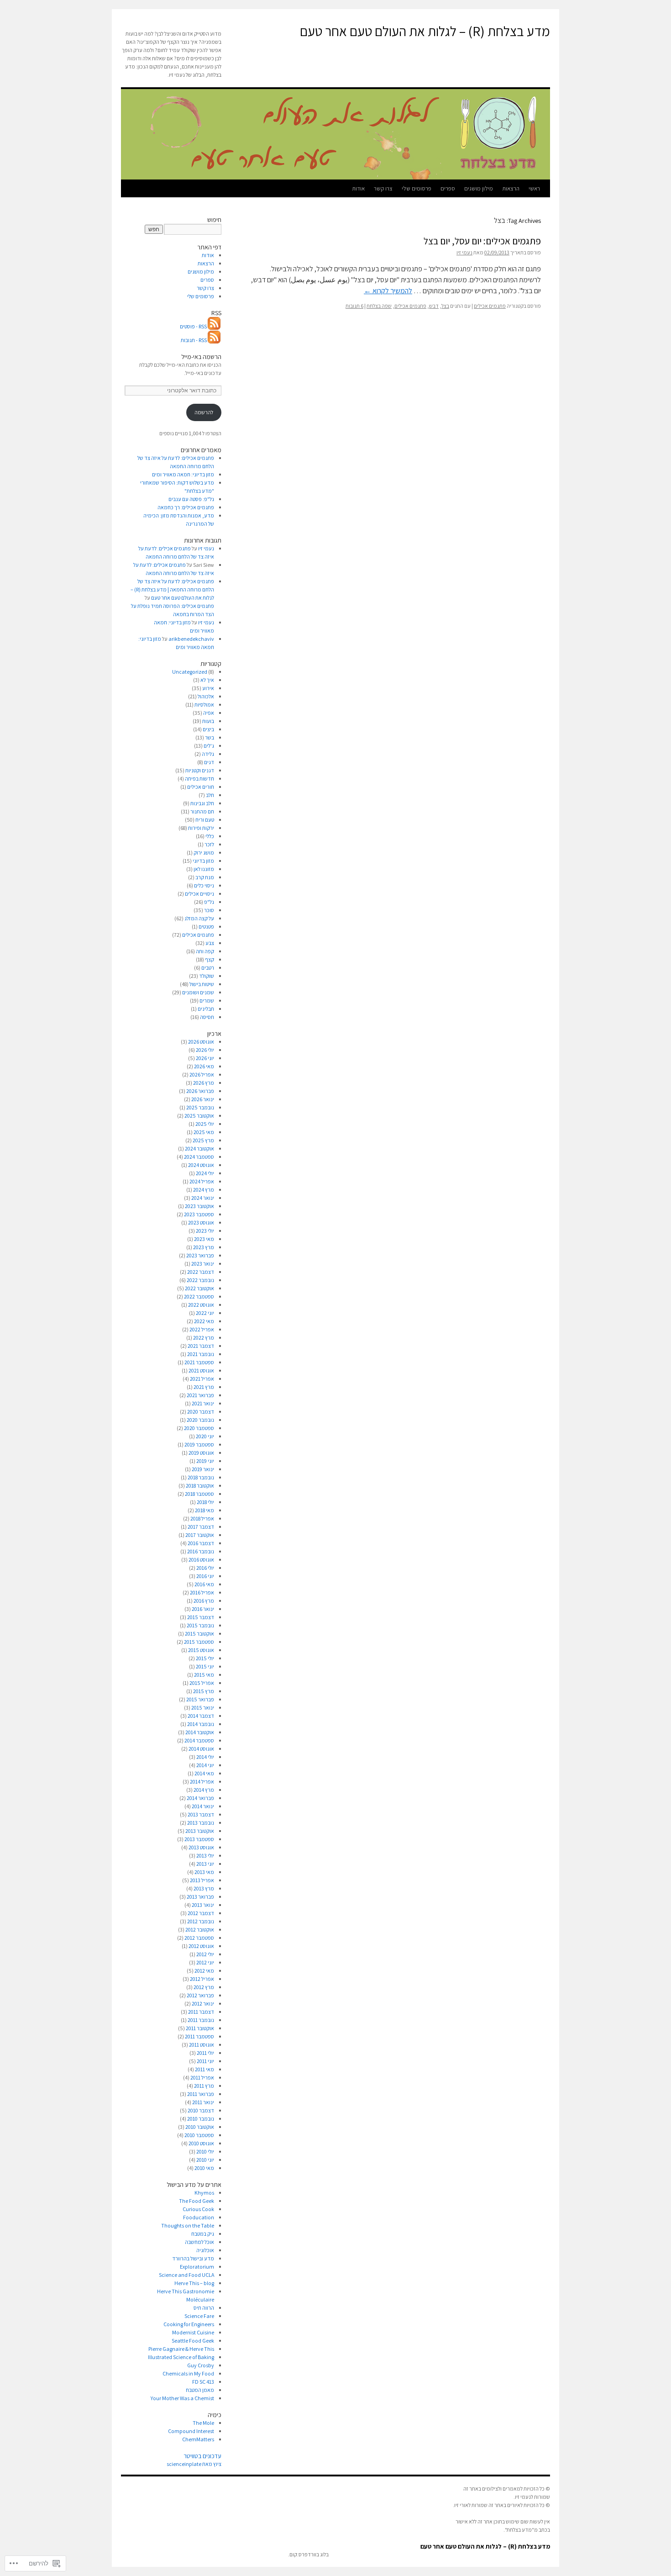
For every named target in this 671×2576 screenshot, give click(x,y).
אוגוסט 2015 (201, 1650)
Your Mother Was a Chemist (182, 2398)
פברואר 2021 (200, 1395)
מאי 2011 (204, 2069)
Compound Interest (191, 2431)
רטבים (208, 968)
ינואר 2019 (203, 1469)
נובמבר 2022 (200, 1280)
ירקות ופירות (201, 828)
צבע (210, 943)
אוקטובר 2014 (200, 1732)
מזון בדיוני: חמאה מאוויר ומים (183, 474)
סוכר (209, 910)
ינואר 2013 (203, 1905)
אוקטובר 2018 (200, 1486)
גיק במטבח (203, 2234)
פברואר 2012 (200, 1995)
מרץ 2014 (204, 1790)
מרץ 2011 (204, 2086)
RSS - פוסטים (193, 326)
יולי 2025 (205, 1124)
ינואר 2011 (203, 2102)
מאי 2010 (204, 2168)
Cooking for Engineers (189, 2324)
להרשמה (204, 412)
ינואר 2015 (203, 1708)
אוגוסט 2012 (201, 1946)
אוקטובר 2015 (199, 1634)
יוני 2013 (205, 1864)
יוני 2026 (205, 1058)
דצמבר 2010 (201, 2110)
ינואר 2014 (203, 1806)
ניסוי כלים (204, 885)
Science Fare (199, 2316)
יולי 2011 (205, 2053)
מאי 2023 (204, 1239)
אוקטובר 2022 (199, 1288)
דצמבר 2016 (201, 1543)
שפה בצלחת (379, 306)
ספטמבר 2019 (199, 1444)
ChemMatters (198, 2439)
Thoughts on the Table (188, 2225)
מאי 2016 (204, 1584)
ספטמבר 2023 (199, 1214)
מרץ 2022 (204, 1338)
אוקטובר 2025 (199, 1116)
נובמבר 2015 (200, 1625)
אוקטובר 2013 (200, 1831)
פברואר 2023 (200, 1255)
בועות (208, 721)
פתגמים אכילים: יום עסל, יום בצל (482, 241)
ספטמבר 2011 (199, 2036)
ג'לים (209, 746)
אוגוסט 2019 (201, 1453)
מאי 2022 (204, 1321)
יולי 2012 (205, 1954)
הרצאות (511, 188)
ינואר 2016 (203, 1609)
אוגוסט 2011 (202, 2045)
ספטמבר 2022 (199, 1296)
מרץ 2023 (204, 1247)
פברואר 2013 (200, 1897)
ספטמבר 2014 (199, 1740)
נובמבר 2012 (201, 1921)
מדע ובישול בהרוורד (193, 2258)
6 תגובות (354, 306)
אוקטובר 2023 (199, 1206)
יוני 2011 (205, 2061)
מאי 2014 (204, 1773)
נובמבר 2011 (201, 2020)
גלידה (208, 754)
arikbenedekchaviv (191, 639)
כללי (210, 836)
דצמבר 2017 (201, 1527)
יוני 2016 (205, 1576)
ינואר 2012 (203, 2003)
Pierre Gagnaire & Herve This (181, 2349)
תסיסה (207, 1017)
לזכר (209, 844)
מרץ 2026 (204, 1083)
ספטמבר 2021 (199, 1362)
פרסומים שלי (417, 188)
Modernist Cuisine (193, 2332)
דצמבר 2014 (201, 1716)
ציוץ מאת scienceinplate (194, 2464)
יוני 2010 (205, 2160)
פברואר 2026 (200, 1091)
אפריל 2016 (202, 1592)
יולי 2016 (205, 1568)
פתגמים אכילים (490, 306)
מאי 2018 (204, 1510)
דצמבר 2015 (201, 1617)
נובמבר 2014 (201, 1724)
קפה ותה (205, 951)
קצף (210, 959)
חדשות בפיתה (199, 779)
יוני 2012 (205, 1962)
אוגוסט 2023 (201, 1222)
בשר (210, 737)
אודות (358, 188)
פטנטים (206, 926)
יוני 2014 (205, 1765)
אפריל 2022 (202, 1329)
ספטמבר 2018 (199, 1494)
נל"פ (209, 902)
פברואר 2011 (201, 2094)
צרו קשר (383, 188)
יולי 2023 (205, 1231)
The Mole (203, 2423)
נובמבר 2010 (201, 2119)
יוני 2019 (205, 1461)
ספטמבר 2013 (199, 1839)
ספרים (448, 188)
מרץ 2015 (204, 1691)
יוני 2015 (205, 1666)
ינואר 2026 (203, 1099)
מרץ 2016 (204, 1601)
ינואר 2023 (203, 1264)
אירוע (208, 688)
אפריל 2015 (202, 1683)
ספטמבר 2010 (199, 2135)
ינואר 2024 (203, 1198)
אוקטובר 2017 (200, 1535)
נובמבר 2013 (201, 1823)
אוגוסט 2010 (201, 2143)
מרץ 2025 (203, 1140)
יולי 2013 (205, 1855)
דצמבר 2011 (201, 2012)
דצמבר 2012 (201, 1913)
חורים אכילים (201, 787)
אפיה (209, 713)
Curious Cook (198, 2209)
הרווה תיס (204, 2308)
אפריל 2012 (202, 1979)
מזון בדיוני (203, 861)
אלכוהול (206, 696)
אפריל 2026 (202, 1074)
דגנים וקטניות (200, 770)
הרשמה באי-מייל (201, 357)
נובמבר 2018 (201, 1477)
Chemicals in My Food (188, 2373)
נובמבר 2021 (201, 1354)
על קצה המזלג (199, 918)
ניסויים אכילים (199, 894)
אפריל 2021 (202, 1379)
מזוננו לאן (204, 869)
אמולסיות (204, 705)
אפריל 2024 (202, 1181)
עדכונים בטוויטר (202, 2456)
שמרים (207, 1000)
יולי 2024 (205, 1173)
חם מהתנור (202, 811)
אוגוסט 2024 (201, 1165)
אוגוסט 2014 (201, 1749)
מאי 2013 (204, 1872)
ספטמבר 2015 (199, 1642)
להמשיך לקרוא (388, 291)
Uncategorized (190, 672)
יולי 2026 (205, 1050)
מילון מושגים (479, 188)
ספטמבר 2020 (199, 1428)
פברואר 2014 (200, 1798)
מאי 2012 (204, 1971)
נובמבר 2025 (200, 1107)
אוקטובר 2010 (200, 2127)
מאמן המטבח (200, 2390)
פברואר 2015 (200, 1699)
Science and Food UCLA (186, 2275)
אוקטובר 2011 (200, 2028)
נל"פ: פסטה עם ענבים (191, 499)
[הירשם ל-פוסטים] (215, 326)
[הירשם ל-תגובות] (215, 340)
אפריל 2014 (202, 1782)
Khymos (204, 2193)
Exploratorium (197, 2267)
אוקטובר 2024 (199, 1148)
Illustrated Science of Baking (181, 2357)
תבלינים (206, 1009)
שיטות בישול (202, 984)
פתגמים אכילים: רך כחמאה (186, 507)
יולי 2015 (205, 1658)
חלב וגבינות (202, 803)
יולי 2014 (205, 1757)
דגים (209, 762)
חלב (210, 795)
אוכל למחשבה (199, 2242)
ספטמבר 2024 (199, 1157)
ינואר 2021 (203, 1403)
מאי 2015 (204, 1675)
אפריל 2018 (202, 1518)
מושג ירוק (204, 853)
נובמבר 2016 (201, 1551)
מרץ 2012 (204, 1987)
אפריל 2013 (202, 1880)
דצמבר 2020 (201, 1412)
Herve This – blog (194, 2283)
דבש (434, 306)
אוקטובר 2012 (200, 1929)
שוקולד (207, 976)
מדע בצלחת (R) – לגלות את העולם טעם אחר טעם (425, 31)
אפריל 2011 (202, 2077)
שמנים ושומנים (198, 992)
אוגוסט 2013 (201, 1847)
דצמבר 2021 (201, 1346)
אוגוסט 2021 (201, 1370)
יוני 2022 (205, 1313)
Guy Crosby (201, 2365)
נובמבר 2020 (200, 1420)
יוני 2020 (205, 1436)
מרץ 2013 (204, 1888)
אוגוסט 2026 (201, 1042)
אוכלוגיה (205, 2250)
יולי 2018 (205, 1502)
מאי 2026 (204, 1066)
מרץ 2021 (204, 1387)
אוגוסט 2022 (201, 1305)
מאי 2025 (204, 1132)
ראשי (534, 188)
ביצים (208, 729)
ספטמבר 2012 (199, 1938)
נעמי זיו (464, 252)
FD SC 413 (203, 2382)
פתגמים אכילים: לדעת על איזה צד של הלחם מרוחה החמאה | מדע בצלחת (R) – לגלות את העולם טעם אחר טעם (172, 589)
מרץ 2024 (204, 1190)
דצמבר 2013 (201, 1814)
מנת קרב (205, 877)
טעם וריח (205, 820)
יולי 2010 (205, 2151)
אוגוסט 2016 (201, 1560)
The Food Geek (197, 2201)
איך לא (207, 680)
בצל (445, 306)
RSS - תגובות (194, 340)
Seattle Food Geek (193, 2341)
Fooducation (199, 2217)
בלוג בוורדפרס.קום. (308, 2554)
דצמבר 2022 (201, 1272)
